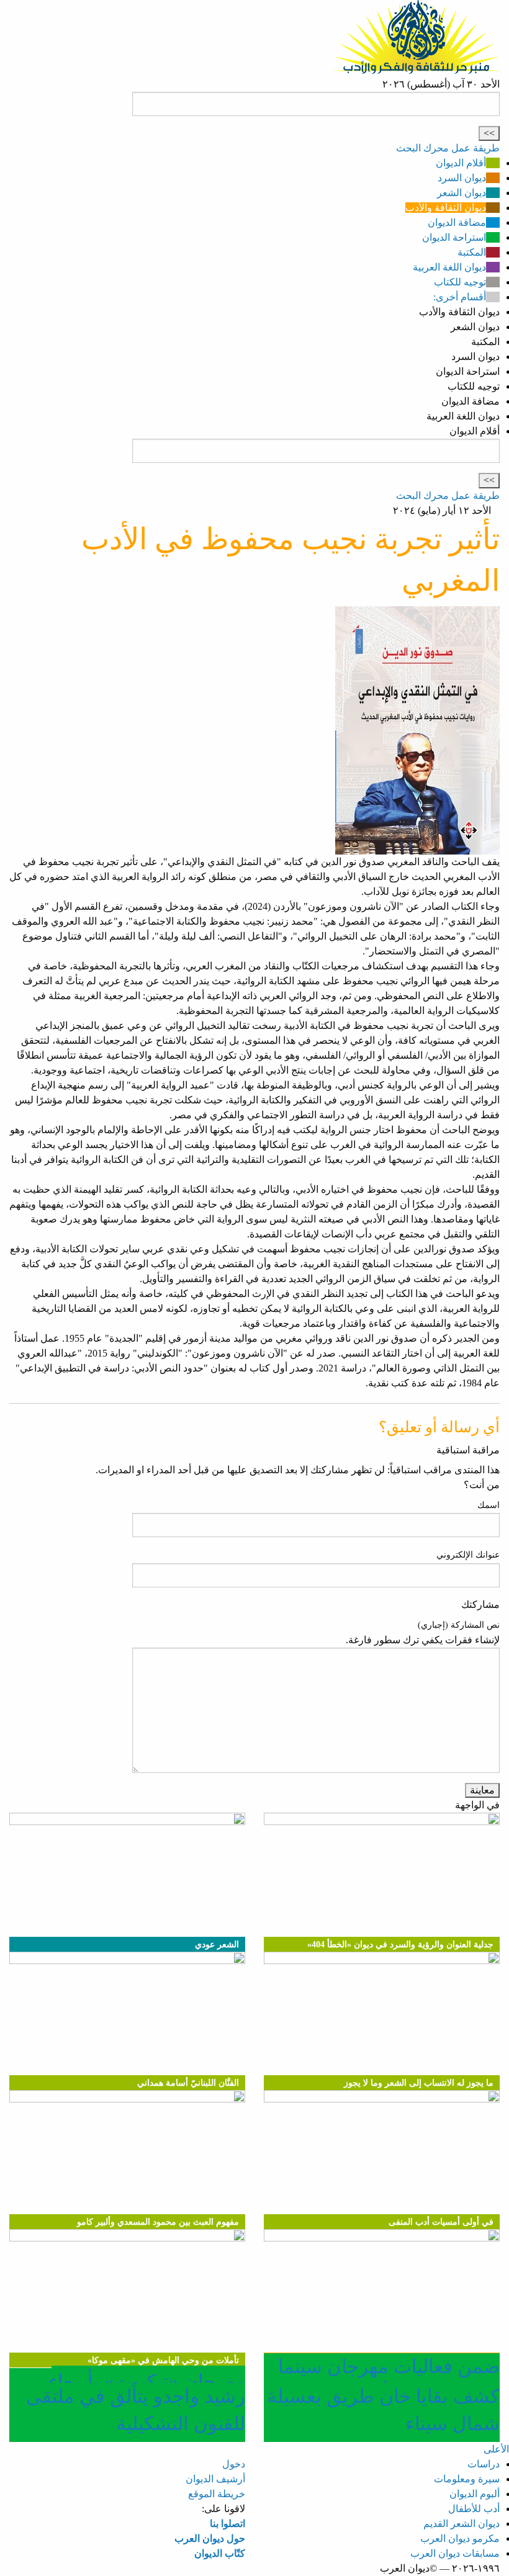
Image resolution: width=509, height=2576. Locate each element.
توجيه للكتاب (460, 282)
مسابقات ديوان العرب (455, 2553)
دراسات (484, 2464)
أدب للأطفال (474, 2509)
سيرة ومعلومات (467, 2479)
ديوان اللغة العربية (449, 267)
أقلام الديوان (461, 163)
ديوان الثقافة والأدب (446, 208)
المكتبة (472, 252)
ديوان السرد (462, 178)
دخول (234, 2464)
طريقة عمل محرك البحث (448, 148)
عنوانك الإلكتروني (468, 1555)
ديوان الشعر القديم (462, 2524)
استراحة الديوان (454, 237)
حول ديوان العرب (210, 2538)
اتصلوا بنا (227, 2524)
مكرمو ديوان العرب (460, 2538)
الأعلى (496, 2449)
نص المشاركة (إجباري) (459, 1625)
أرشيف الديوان (215, 2479)
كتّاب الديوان (220, 2553)
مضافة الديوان (457, 222)
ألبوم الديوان (475, 2494)
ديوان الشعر (462, 193)
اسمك (489, 1505)
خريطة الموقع (217, 2494)
